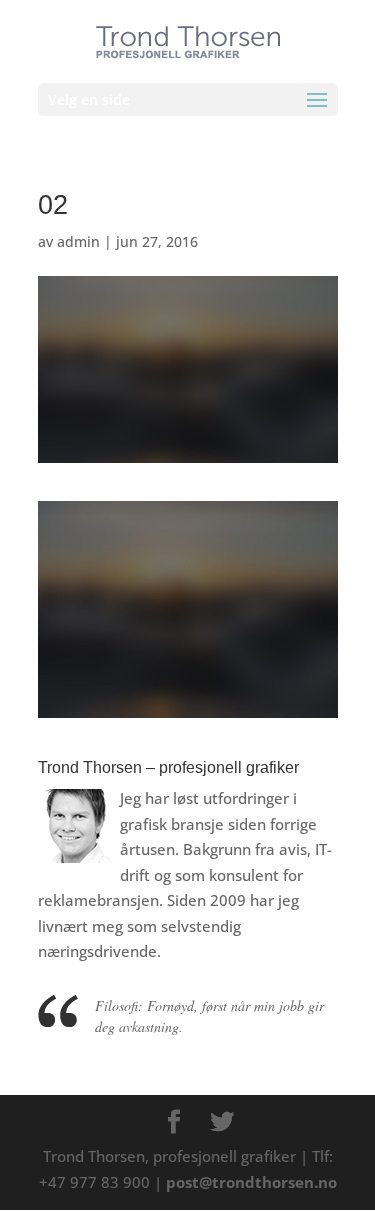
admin (78, 241)
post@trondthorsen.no (251, 1182)
